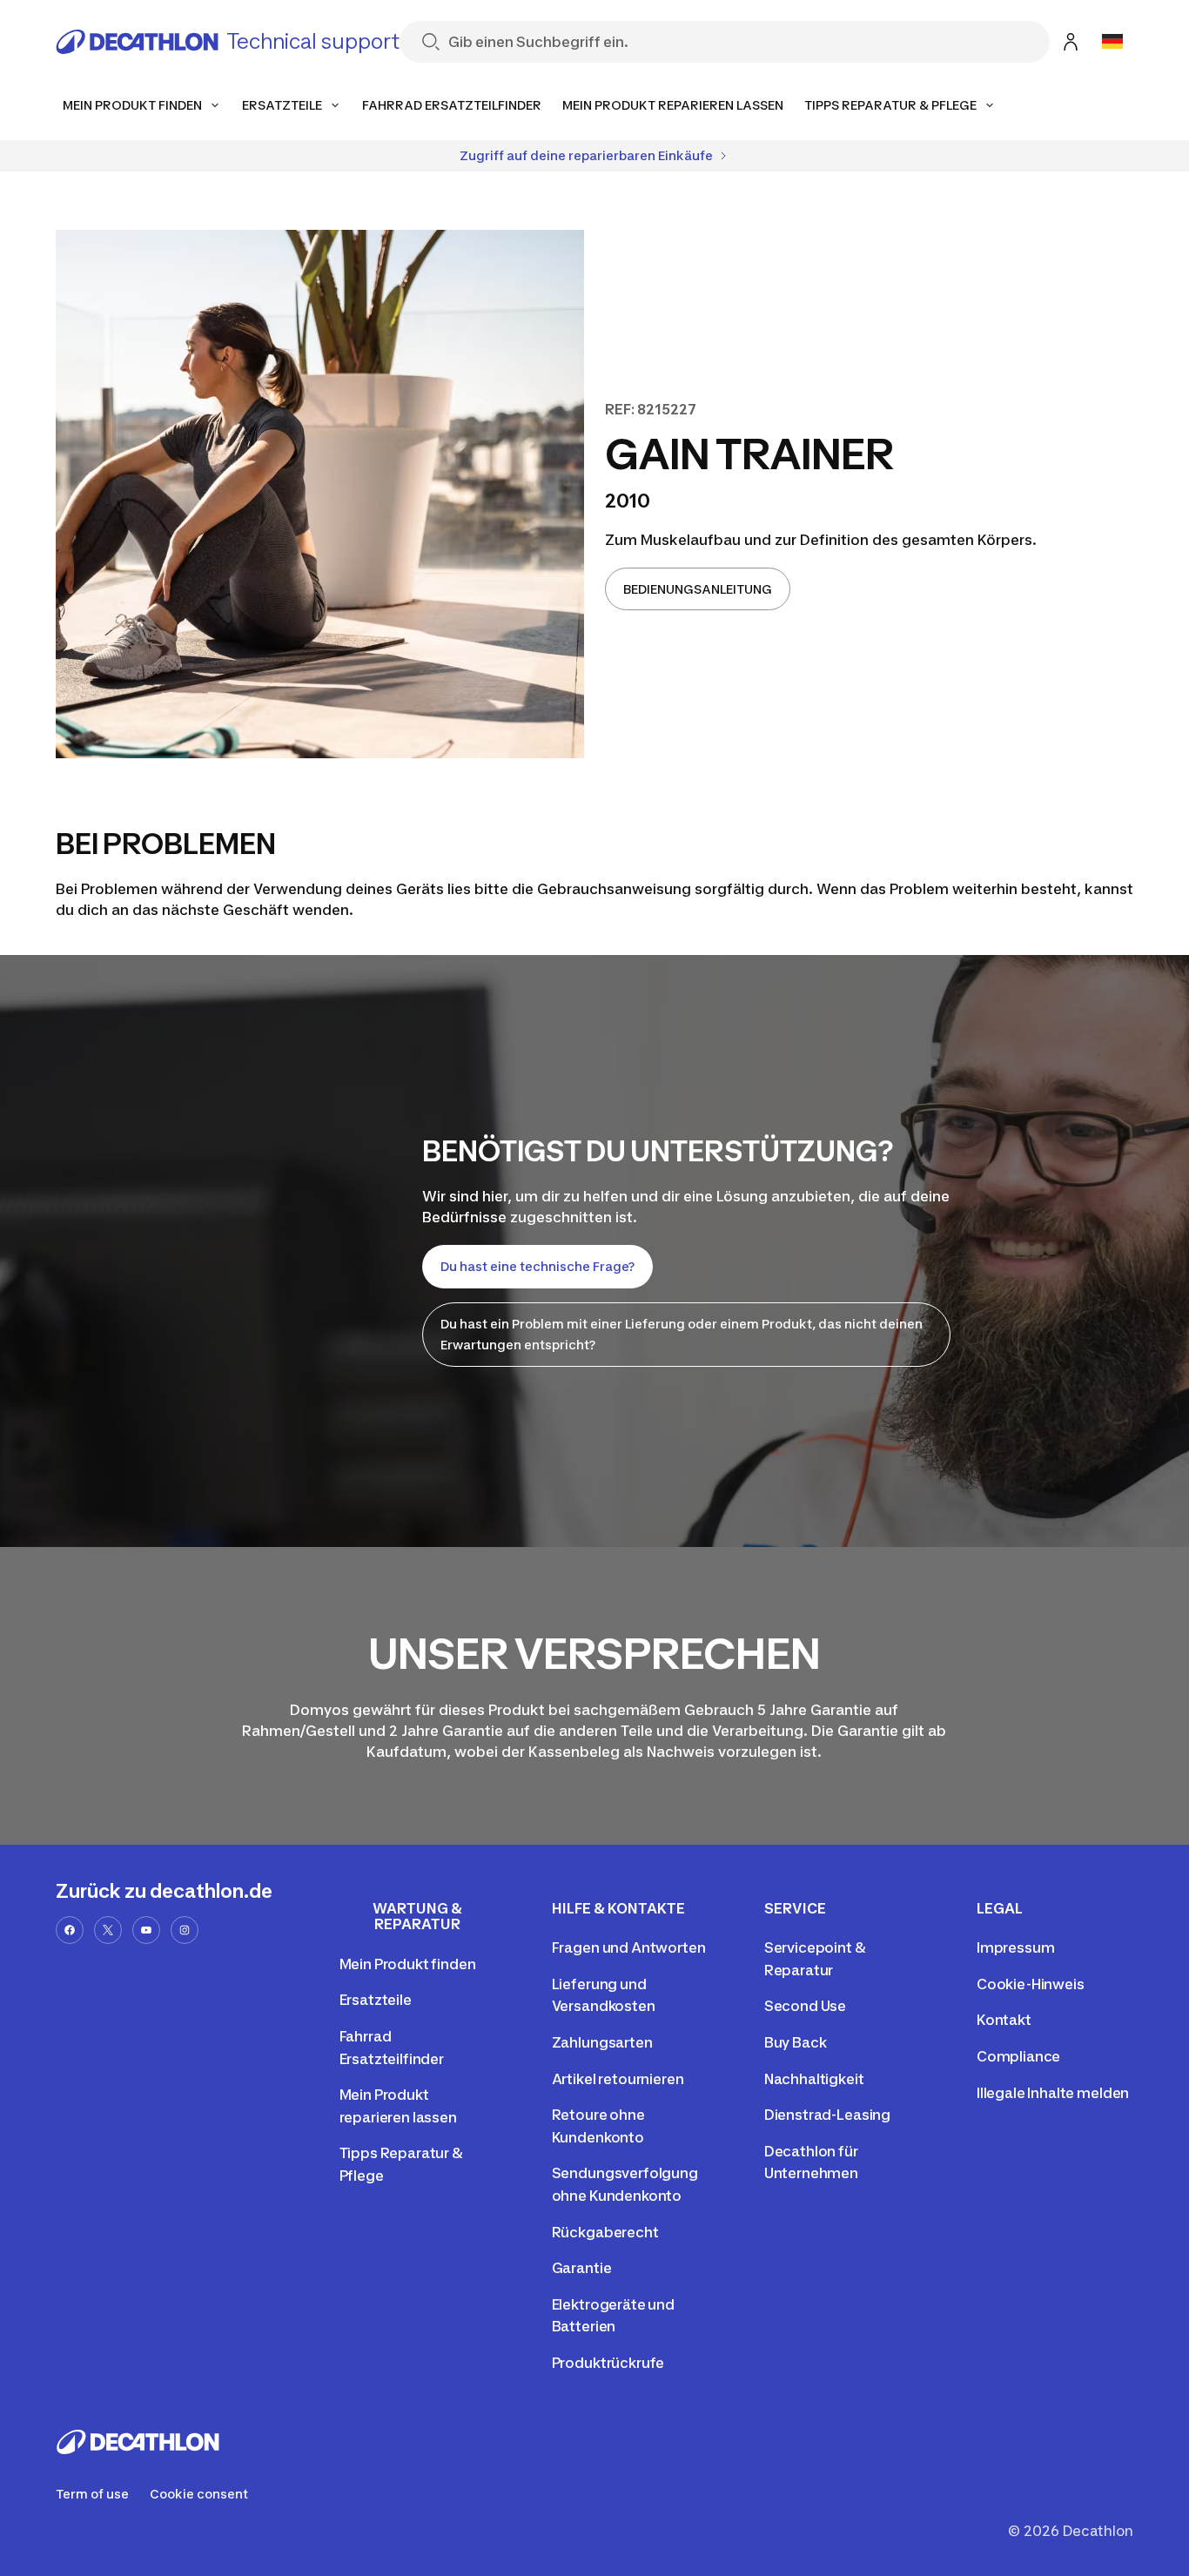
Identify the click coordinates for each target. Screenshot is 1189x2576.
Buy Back (796, 2042)
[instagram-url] (185, 1930)
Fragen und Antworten (629, 1947)
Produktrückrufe (608, 2363)
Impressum (1016, 1947)
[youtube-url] (146, 1930)
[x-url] (108, 1930)
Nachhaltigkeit (814, 2079)
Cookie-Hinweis (1031, 1984)
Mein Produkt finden (408, 1964)
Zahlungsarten (602, 2042)
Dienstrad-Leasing (827, 2115)
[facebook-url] (70, 1930)
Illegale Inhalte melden (1053, 2093)
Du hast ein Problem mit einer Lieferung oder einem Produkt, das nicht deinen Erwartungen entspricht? (682, 1334)
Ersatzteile (376, 2000)
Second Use (805, 2006)
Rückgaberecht (605, 2232)
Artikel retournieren (618, 2079)
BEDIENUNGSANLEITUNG (698, 589)
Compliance (1018, 2056)
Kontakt (1004, 2020)
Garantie (582, 2268)
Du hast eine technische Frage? (537, 1266)
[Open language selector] (1112, 42)
